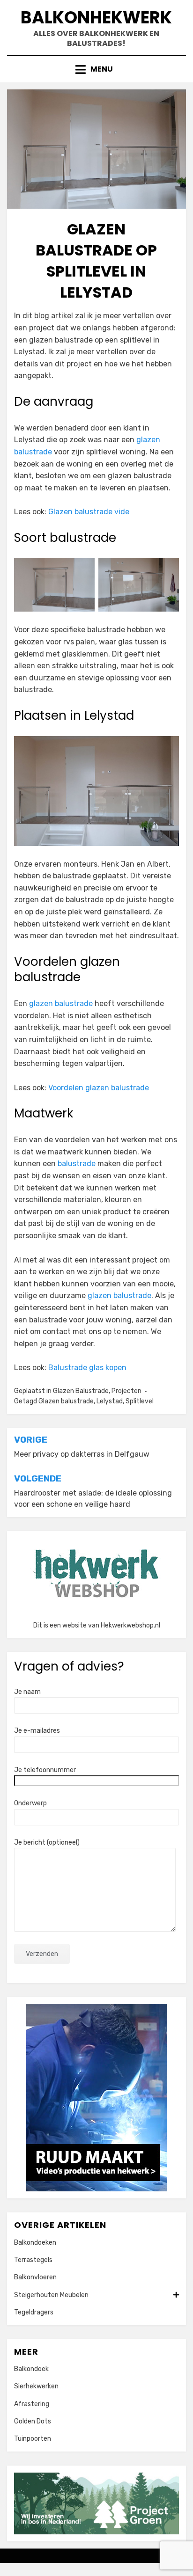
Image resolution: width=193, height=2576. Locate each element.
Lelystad (110, 1401)
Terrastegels (33, 2260)
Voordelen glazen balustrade (99, 1088)
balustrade (77, 1164)
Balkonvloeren (35, 2277)
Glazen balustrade (66, 1401)
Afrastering (32, 2404)
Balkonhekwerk (96, 18)
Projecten (126, 1391)
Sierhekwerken (36, 2386)
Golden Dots (33, 2421)
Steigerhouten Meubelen (51, 2295)
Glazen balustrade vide (89, 512)
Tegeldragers (34, 2312)
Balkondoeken (35, 2243)
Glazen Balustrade (81, 1391)
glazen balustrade (61, 1003)
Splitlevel (140, 1401)
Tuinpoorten (33, 2439)
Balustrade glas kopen (87, 1368)
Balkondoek (31, 2369)
